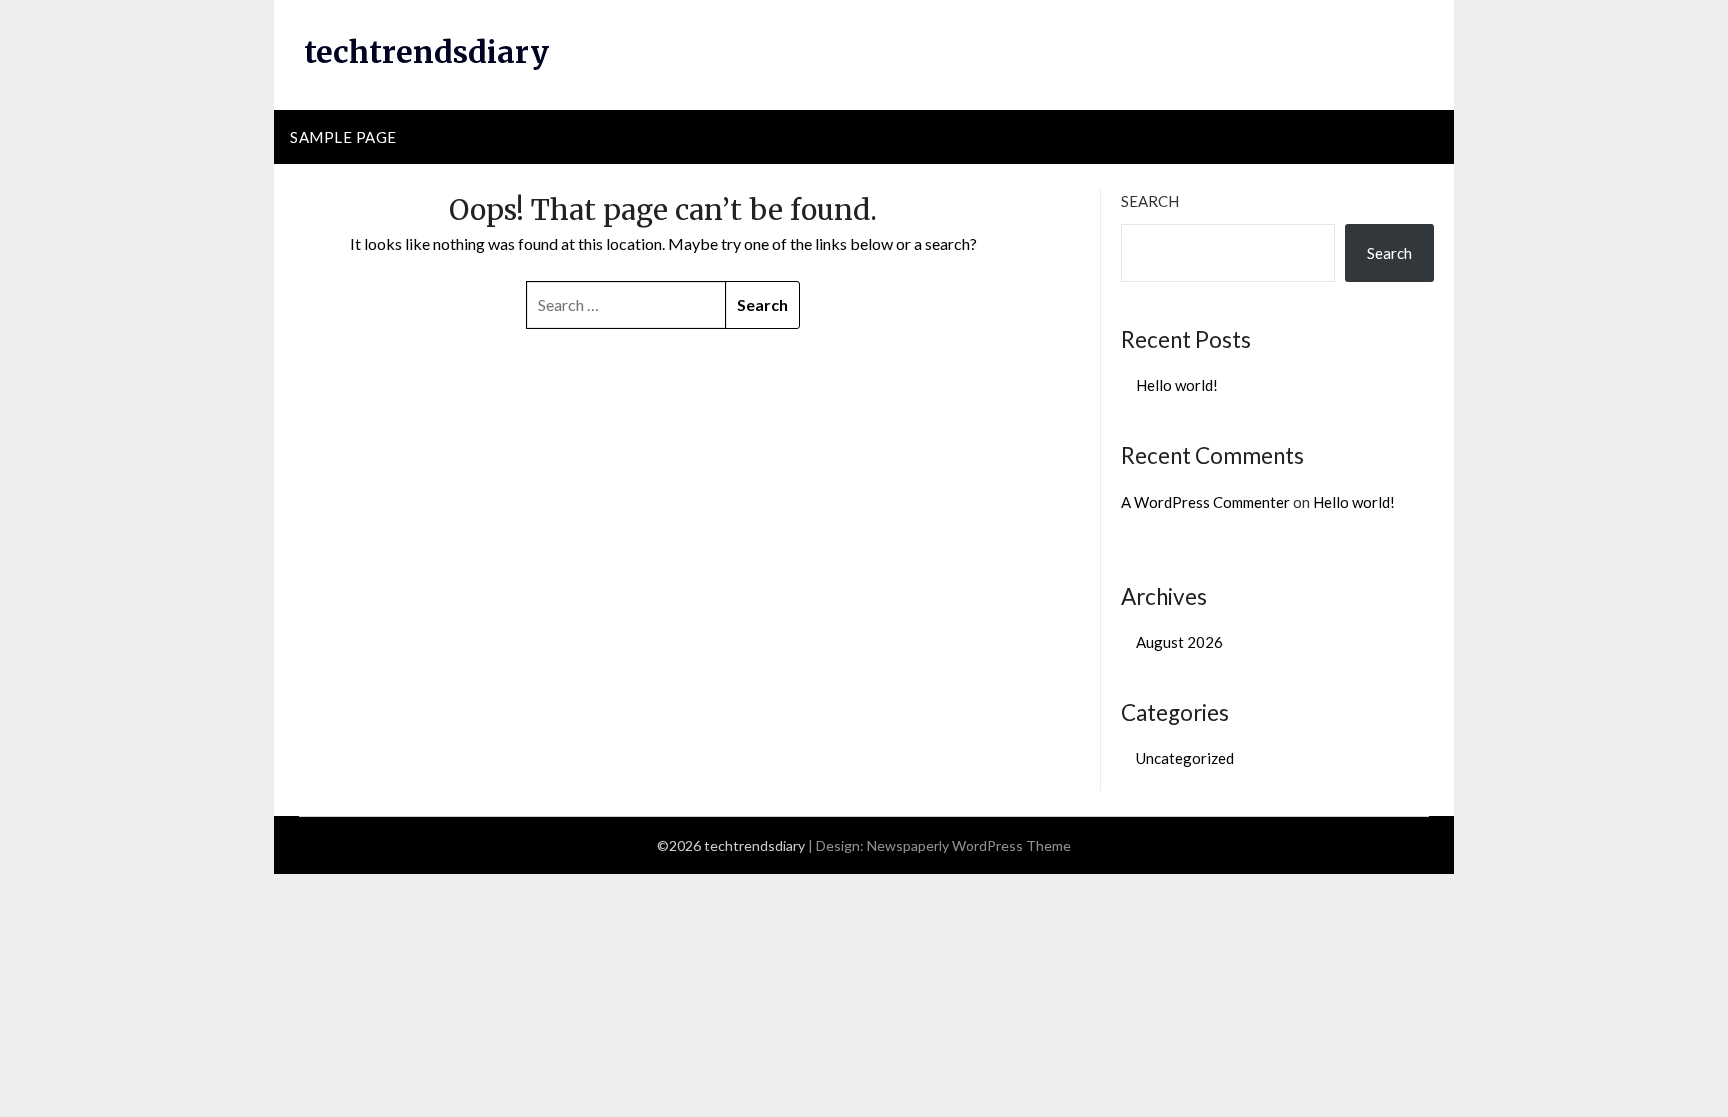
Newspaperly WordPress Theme (969, 845)
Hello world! (1177, 385)
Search (1150, 201)
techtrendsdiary (426, 52)
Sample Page (343, 137)
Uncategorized (1185, 758)
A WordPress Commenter (1205, 502)
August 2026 (1179, 642)
